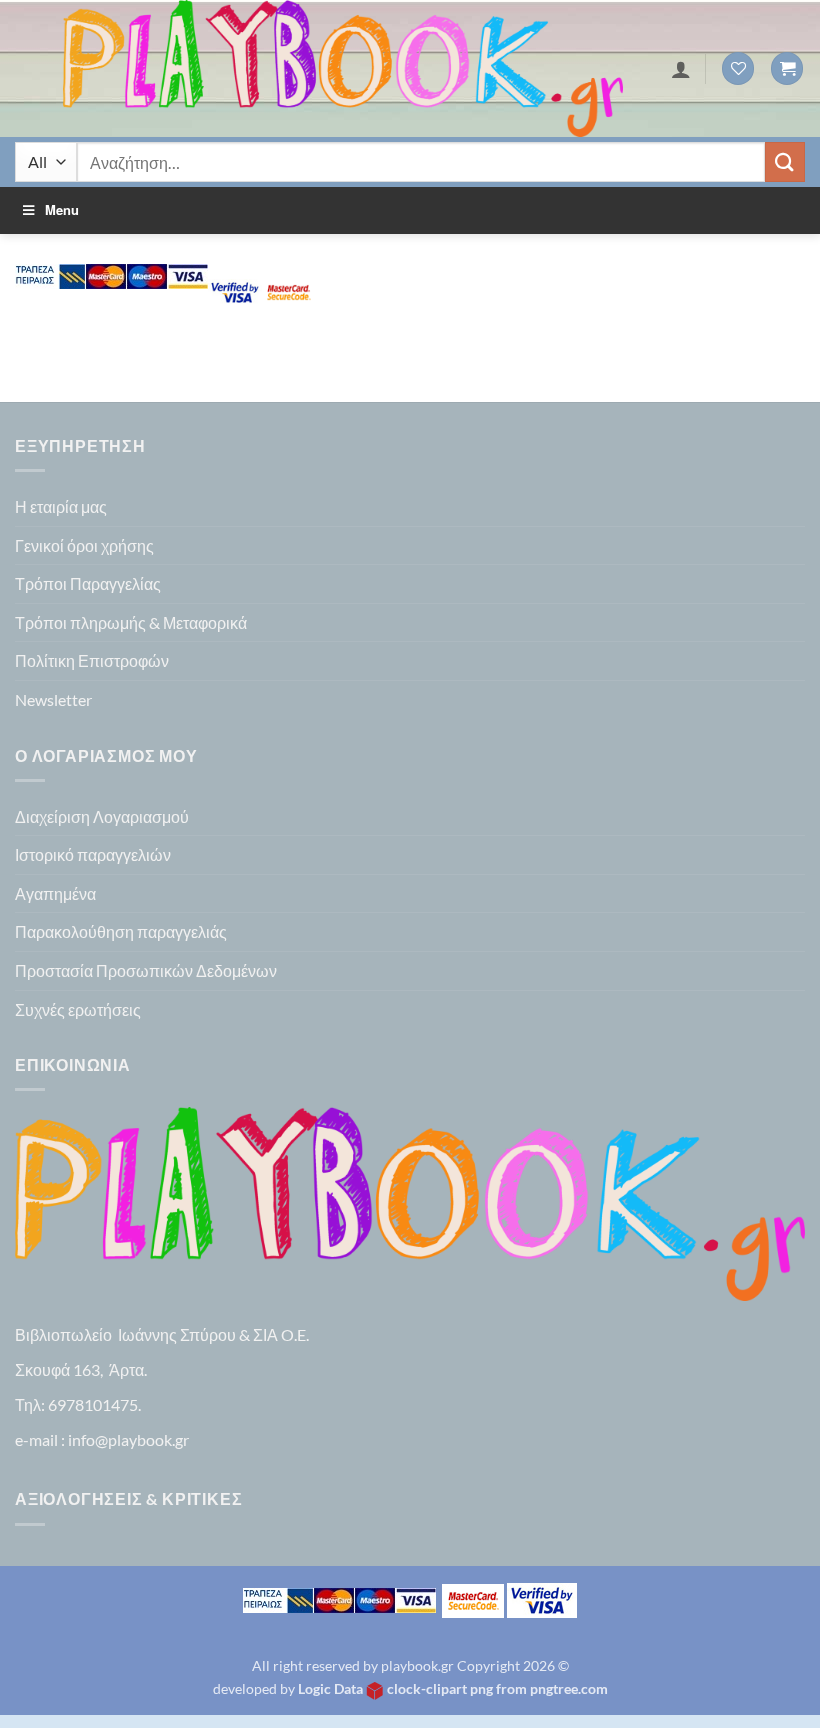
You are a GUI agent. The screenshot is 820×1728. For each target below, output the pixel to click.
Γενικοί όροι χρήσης (84, 545)
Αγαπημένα (55, 893)
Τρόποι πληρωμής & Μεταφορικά (131, 622)
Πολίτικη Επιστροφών (92, 660)
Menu (62, 209)
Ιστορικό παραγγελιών (93, 854)
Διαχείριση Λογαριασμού (102, 816)
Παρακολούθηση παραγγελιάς (121, 931)
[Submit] (785, 161)
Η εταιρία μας (61, 506)
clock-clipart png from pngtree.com (497, 1688)
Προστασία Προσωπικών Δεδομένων (146, 970)
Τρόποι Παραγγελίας (88, 583)
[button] (787, 68)
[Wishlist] (738, 68)
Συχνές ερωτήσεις (78, 1009)
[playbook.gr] (343, 68)
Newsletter (53, 699)
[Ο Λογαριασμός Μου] (681, 69)
